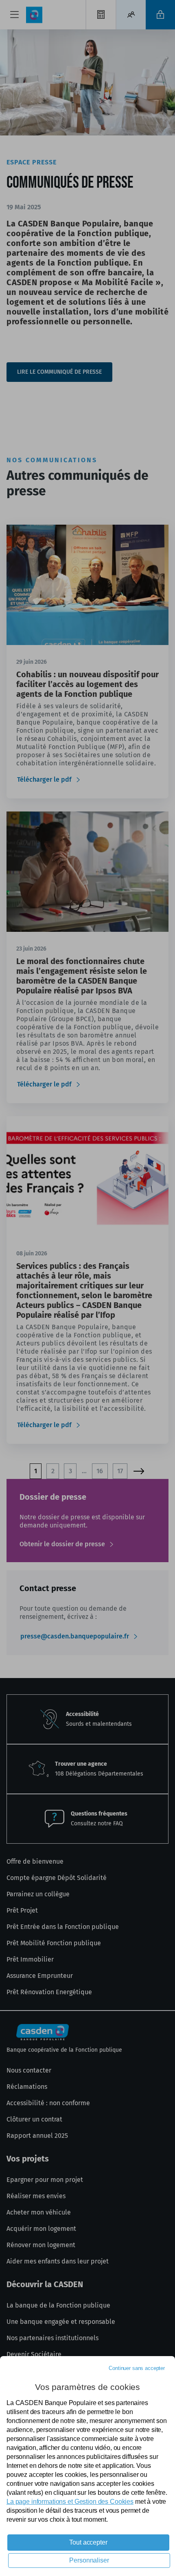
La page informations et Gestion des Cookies (70, 2502)
